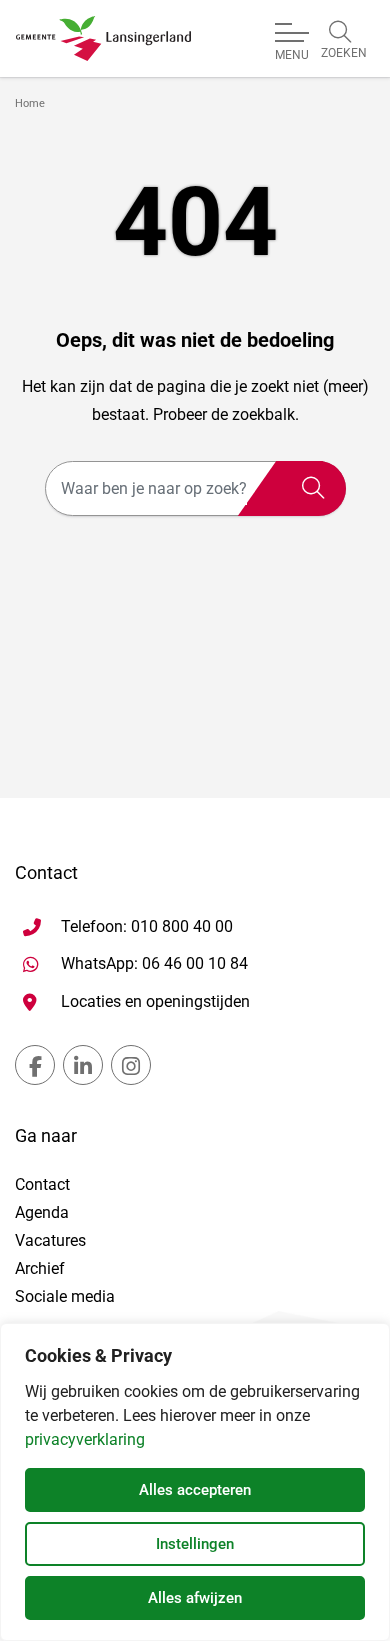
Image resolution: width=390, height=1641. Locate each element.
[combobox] (195, 488)
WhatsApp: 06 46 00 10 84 (154, 963)
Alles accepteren (195, 1490)
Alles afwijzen (195, 1598)
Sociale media (65, 1296)
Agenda (42, 1212)
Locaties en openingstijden (155, 1001)
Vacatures (50, 1240)
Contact (42, 1184)
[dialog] (195, 1482)
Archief (40, 1268)
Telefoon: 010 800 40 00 (147, 926)
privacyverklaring (85, 1439)
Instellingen (195, 1544)
